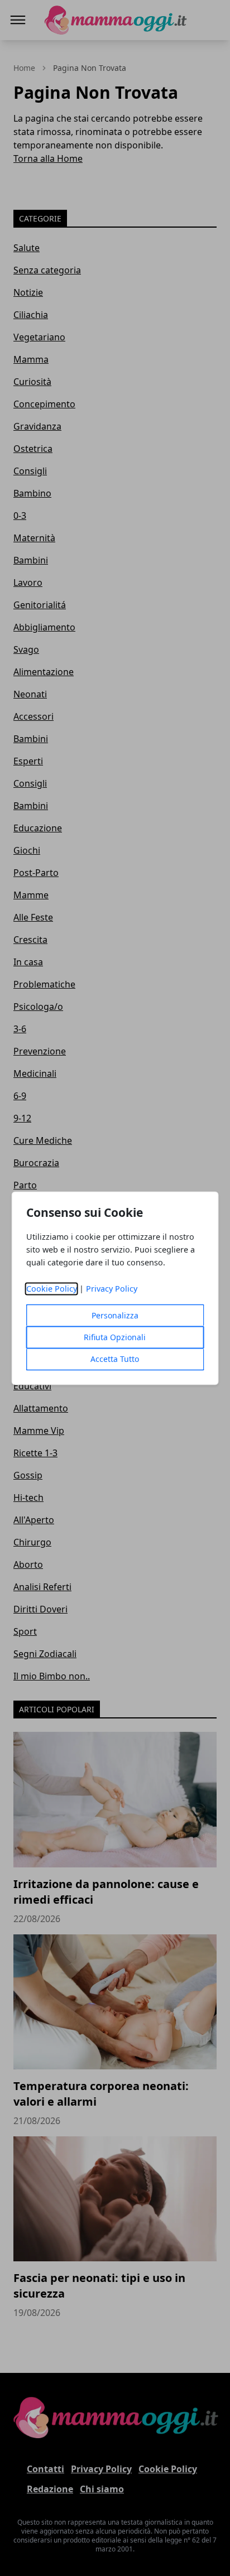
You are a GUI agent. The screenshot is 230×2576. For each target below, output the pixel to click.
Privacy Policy (112, 1289)
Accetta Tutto (115, 1359)
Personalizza (115, 1315)
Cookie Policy (52, 1289)
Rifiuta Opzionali (115, 1337)
